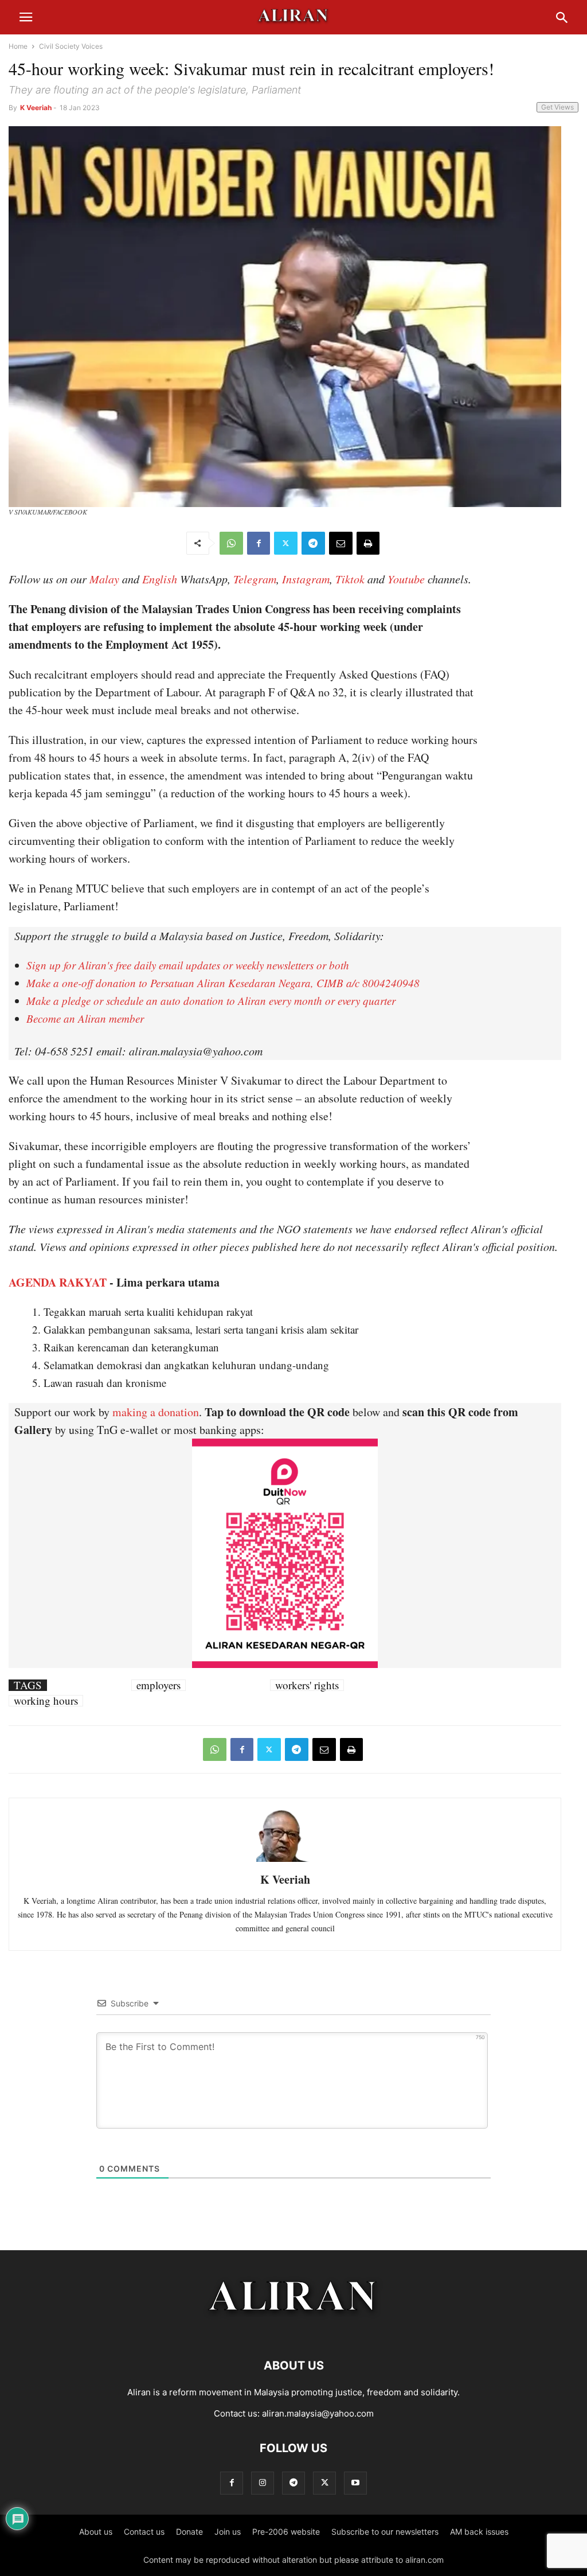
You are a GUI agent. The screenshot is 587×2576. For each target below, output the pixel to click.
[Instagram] (263, 2483)
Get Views (557, 107)
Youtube (406, 579)
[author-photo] (285, 1860)
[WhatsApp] (231, 543)
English (160, 579)
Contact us (144, 2532)
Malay (104, 579)
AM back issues (479, 2532)
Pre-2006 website (286, 2532)
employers (159, 1685)
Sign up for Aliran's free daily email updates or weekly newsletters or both (188, 965)
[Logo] (294, 2331)
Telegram (255, 579)
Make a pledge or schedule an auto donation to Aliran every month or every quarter (211, 1001)
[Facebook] (259, 543)
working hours (46, 1701)
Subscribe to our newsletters (385, 2532)
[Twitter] (286, 543)
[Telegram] (313, 543)
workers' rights (307, 1685)
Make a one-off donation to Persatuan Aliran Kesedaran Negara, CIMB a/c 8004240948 (223, 983)
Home (18, 46)
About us (96, 2532)
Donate (189, 2532)
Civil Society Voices (71, 46)
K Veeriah (36, 108)
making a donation (156, 1412)
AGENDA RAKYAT (58, 1282)
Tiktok (350, 579)
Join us (228, 2532)
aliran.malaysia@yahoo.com (318, 2413)
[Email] (341, 543)
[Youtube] (355, 2483)
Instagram (306, 579)
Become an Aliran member (85, 1018)
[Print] (368, 543)
